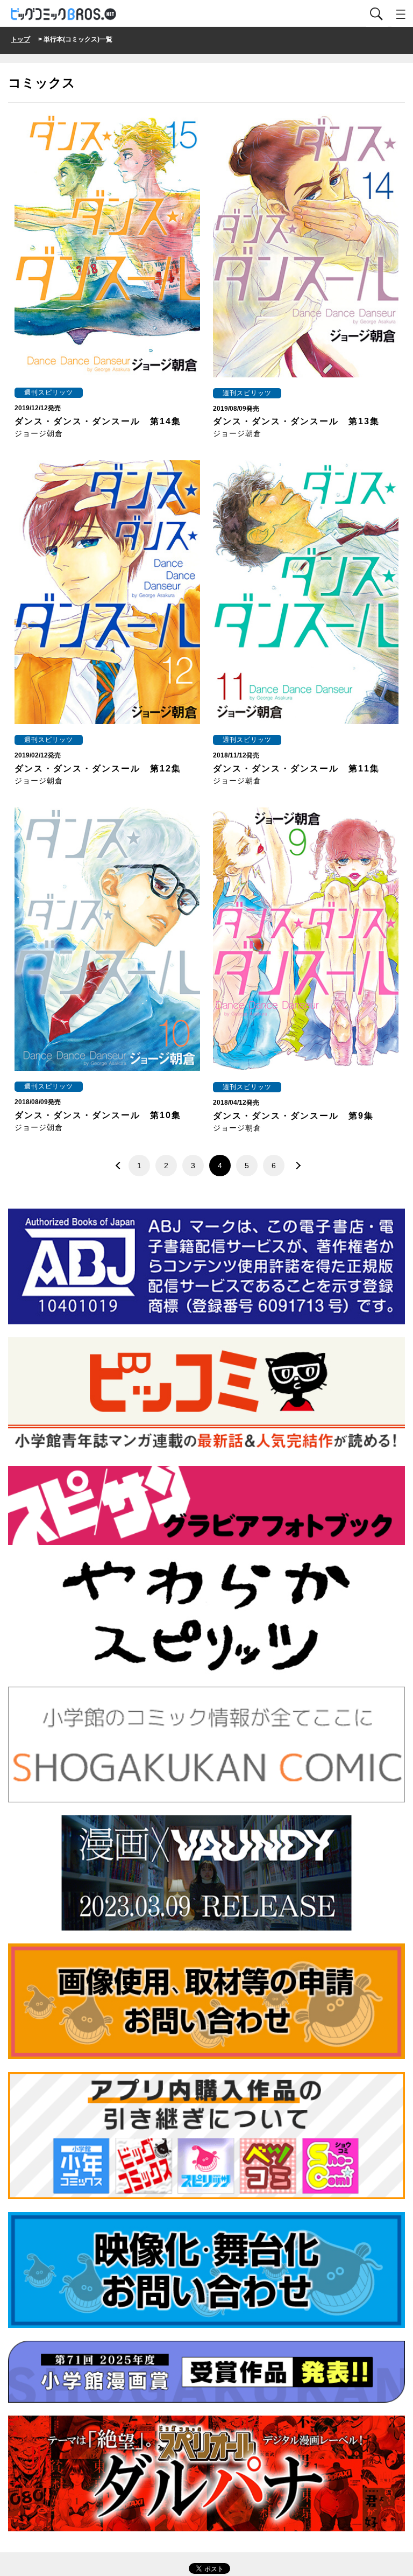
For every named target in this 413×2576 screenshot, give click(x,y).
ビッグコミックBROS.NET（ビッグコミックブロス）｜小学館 (64, 14)
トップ (20, 39)
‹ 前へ (118, 1166)
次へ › (295, 1166)
